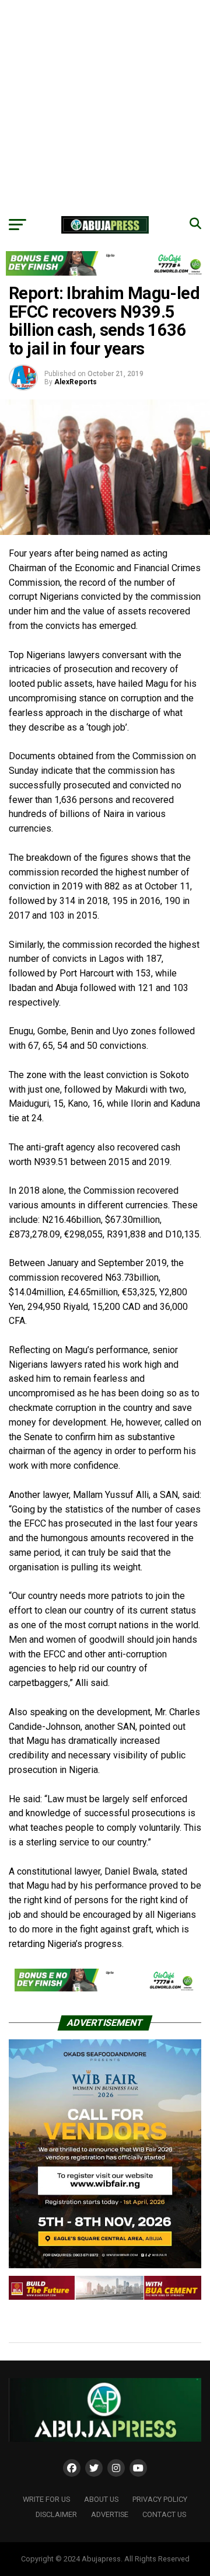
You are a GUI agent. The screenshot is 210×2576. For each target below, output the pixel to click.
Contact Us (164, 2514)
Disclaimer (56, 2514)
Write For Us (46, 2499)
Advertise (110, 2514)
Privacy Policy (160, 2499)
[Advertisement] (105, 105)
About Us (101, 2499)
